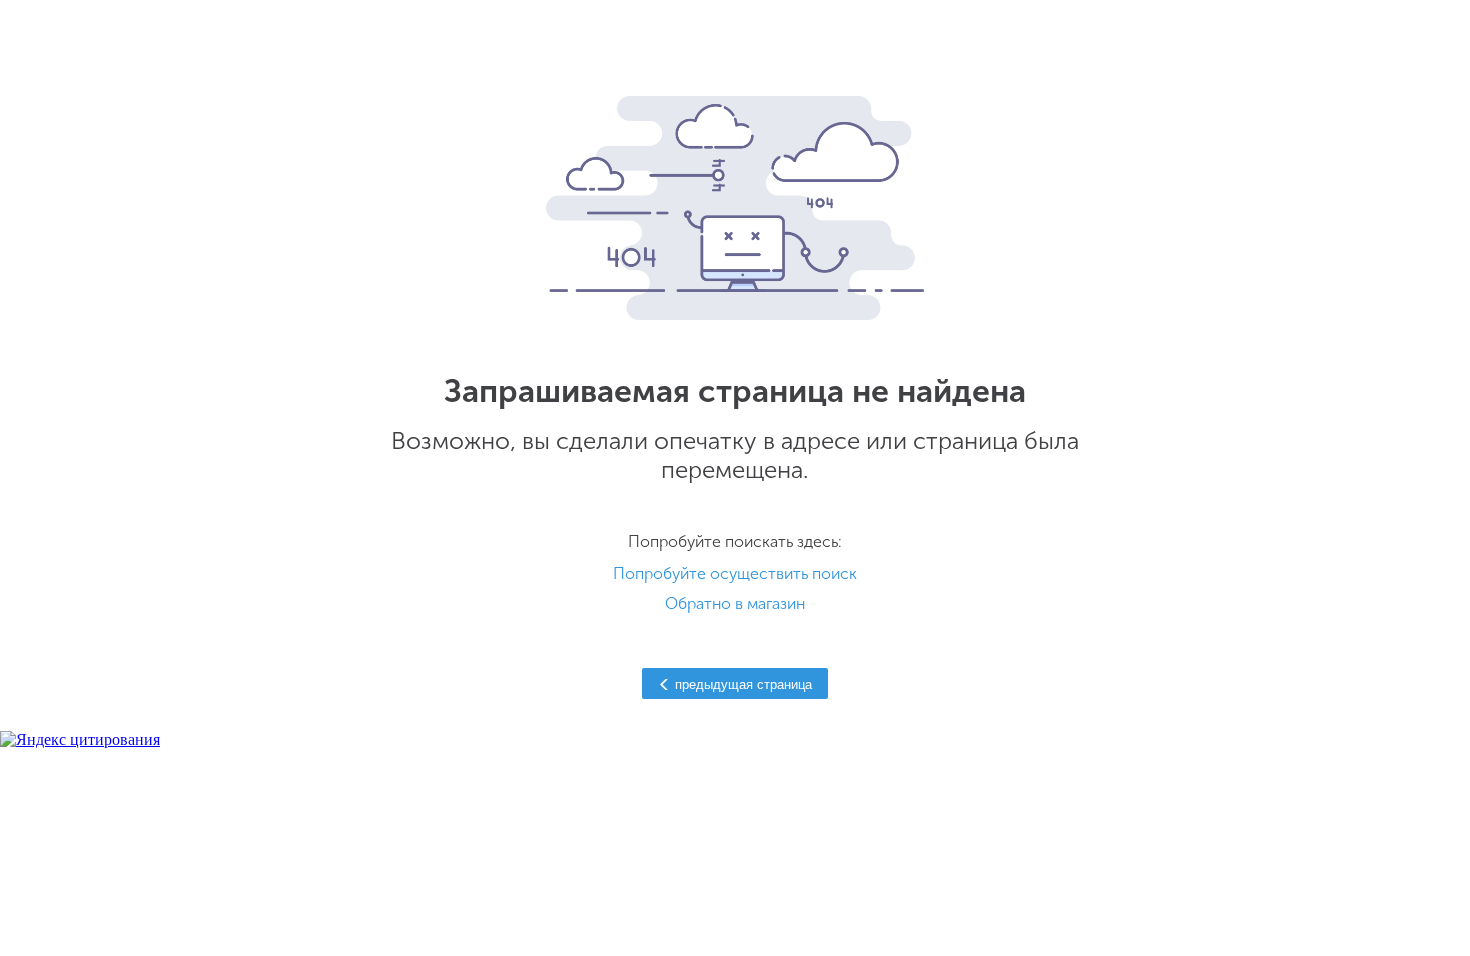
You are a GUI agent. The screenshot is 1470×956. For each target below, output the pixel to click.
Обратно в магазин (735, 603)
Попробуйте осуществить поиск (735, 573)
